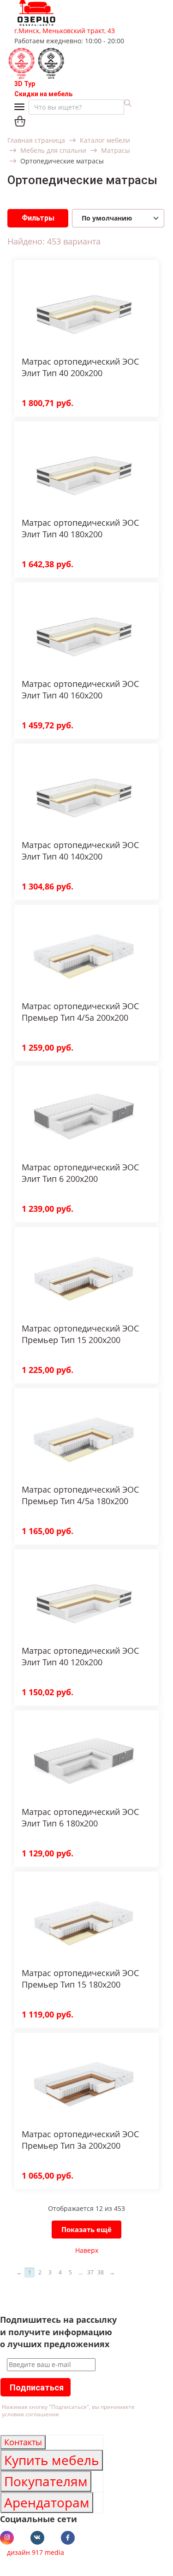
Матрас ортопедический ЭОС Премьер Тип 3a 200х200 (80, 2140)
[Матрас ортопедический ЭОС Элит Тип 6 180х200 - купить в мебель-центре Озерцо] (84, 1759)
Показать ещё (86, 2229)
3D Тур (25, 84)
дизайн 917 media (36, 2552)
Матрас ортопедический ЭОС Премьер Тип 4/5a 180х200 (80, 1495)
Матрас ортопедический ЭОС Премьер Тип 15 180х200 (80, 1979)
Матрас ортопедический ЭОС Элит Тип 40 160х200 (80, 689)
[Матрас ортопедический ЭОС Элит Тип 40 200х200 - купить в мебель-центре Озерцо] (84, 308)
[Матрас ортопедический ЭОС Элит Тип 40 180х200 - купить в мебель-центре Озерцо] (84, 469)
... (81, 2272)
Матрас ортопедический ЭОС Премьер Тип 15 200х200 (80, 1334)
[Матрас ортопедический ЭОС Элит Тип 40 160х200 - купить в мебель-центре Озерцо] (84, 631)
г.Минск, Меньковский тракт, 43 (65, 31)
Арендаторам (47, 2502)
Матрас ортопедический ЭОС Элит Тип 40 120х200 (80, 1656)
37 (90, 2272)
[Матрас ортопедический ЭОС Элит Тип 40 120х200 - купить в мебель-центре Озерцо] (84, 1597)
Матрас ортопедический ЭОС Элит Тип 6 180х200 (80, 1817)
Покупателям (46, 2481)
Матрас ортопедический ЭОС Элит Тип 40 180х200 (80, 528)
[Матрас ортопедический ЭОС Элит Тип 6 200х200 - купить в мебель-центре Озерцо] (84, 1114)
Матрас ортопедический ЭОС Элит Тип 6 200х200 (80, 1173)
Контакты (23, 2442)
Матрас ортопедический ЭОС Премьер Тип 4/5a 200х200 (80, 1012)
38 (101, 2272)
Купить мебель (52, 2460)
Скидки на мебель (43, 94)
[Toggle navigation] (21, 108)
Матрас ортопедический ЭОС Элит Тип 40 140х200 (80, 851)
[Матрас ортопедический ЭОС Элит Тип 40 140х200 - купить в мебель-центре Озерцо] (84, 792)
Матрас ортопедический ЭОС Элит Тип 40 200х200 (80, 367)
